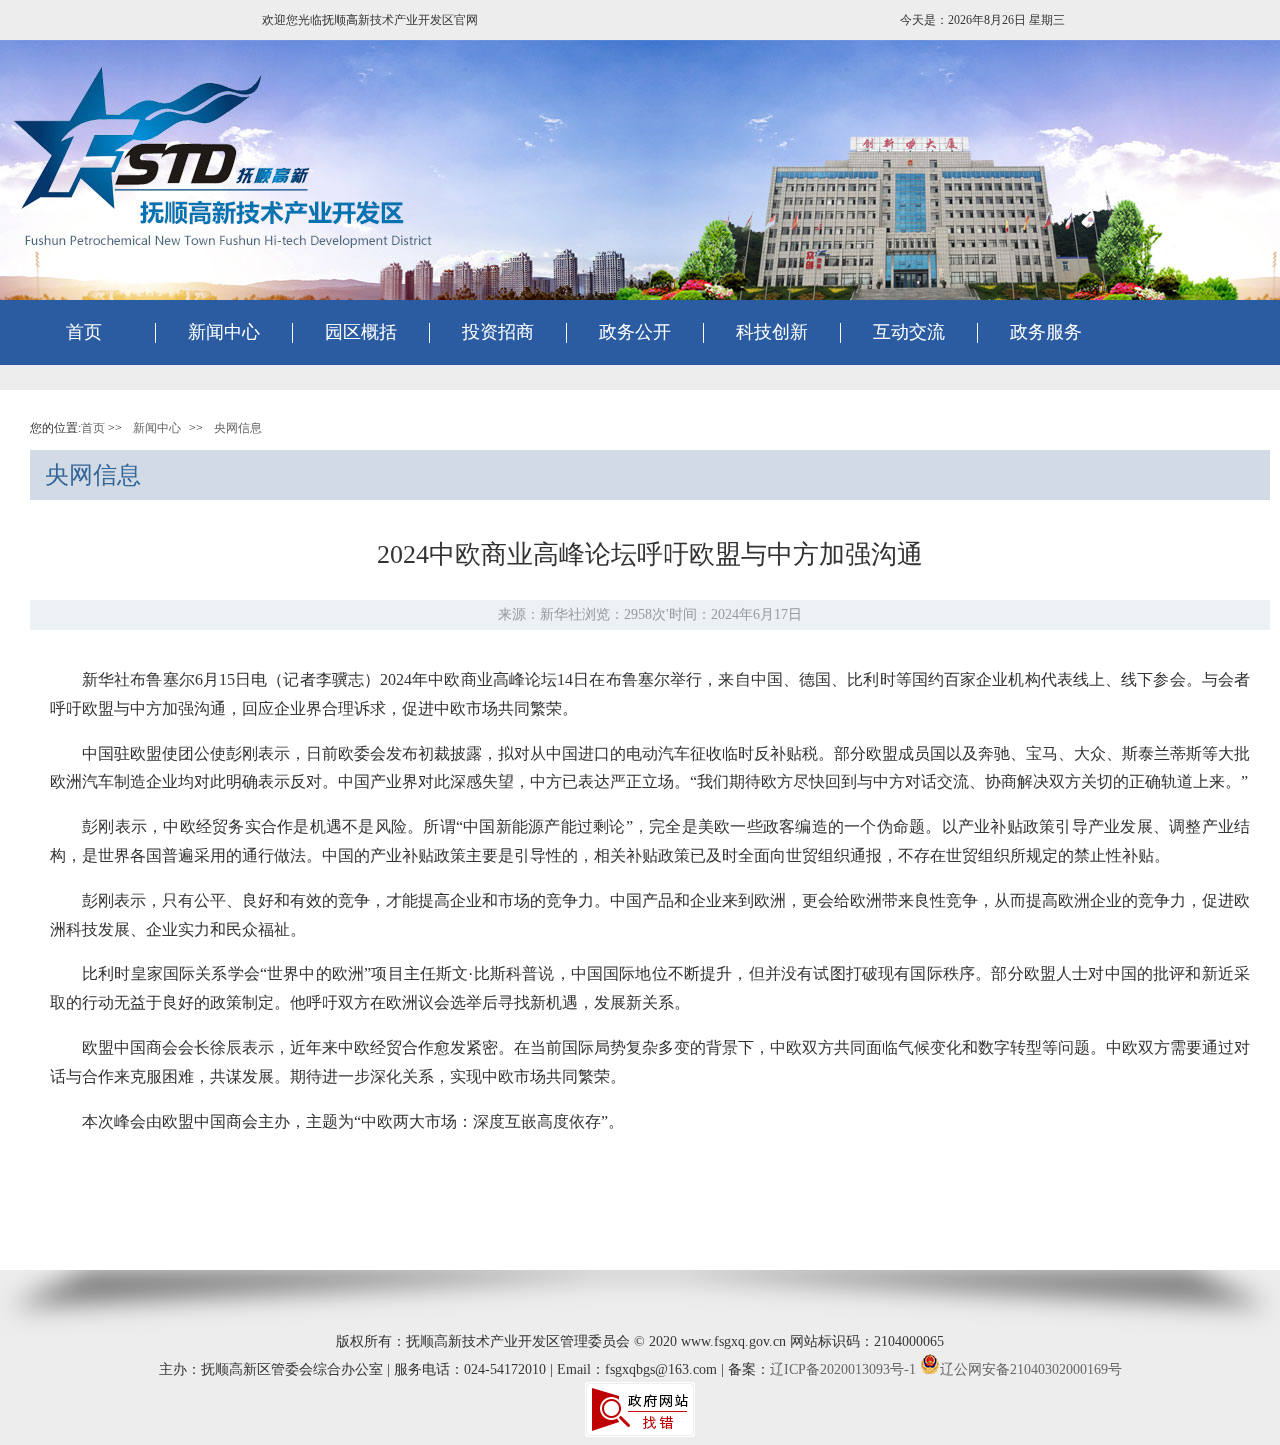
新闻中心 (157, 428)
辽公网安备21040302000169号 (1031, 1369)
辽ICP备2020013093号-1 (843, 1369)
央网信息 (238, 428)
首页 (84, 332)
